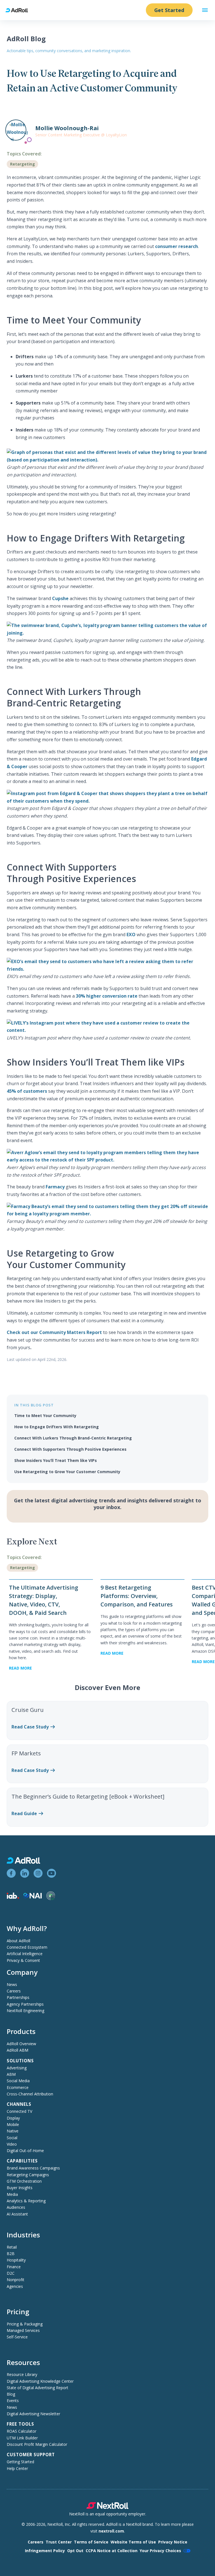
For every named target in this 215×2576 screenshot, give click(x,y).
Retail (12, 2247)
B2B (11, 2254)
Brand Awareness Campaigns (33, 2168)
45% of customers (27, 1091)
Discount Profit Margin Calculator (37, 2444)
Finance (14, 2267)
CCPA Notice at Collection (112, 2551)
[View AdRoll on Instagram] (38, 1873)
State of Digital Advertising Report (38, 2388)
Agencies (15, 2286)
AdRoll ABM (17, 2050)
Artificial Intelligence (25, 1954)
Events (13, 2401)
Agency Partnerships (25, 2004)
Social (12, 2138)
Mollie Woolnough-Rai (67, 128)
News (12, 1984)
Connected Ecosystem (27, 1947)
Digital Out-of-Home (25, 2151)
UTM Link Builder (22, 2438)
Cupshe (60, 598)
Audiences (16, 2207)
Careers (14, 1991)
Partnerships (18, 1997)
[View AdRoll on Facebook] (11, 1873)
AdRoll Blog (26, 39)
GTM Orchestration (24, 2181)
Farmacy (55, 1187)
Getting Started (20, 2462)
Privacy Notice (173, 2542)
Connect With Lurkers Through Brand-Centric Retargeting (73, 1438)
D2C (11, 2273)
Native (13, 2131)
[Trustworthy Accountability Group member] (51, 1899)
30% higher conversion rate (107, 996)
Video (12, 2144)
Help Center (17, 2468)
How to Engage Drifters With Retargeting (57, 1427)
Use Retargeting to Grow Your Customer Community (68, 1472)
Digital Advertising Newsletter (33, 2414)
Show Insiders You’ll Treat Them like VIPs (56, 1460)
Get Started (169, 10)
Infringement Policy (45, 2551)
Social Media (18, 2081)
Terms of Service (91, 2542)
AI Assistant (17, 2214)
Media (12, 2194)
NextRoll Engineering (25, 2011)
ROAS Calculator (22, 2431)
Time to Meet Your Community (45, 1416)
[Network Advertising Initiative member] (33, 1897)
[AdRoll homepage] (19, 10)
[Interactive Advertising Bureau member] (13, 1897)
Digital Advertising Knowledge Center (40, 2381)
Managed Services (23, 2330)
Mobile (13, 2124)
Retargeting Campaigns (28, 2175)
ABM (11, 2074)
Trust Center (59, 2542)
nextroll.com (111, 2531)
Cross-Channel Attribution (30, 2094)
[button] (205, 10)
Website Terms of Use (133, 2542)
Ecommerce (18, 2087)
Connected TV (19, 2111)
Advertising (17, 2068)
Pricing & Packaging (25, 2324)
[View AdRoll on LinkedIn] (25, 1873)
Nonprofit (16, 2280)
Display (13, 2118)
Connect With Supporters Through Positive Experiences (70, 1449)
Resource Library (22, 2374)
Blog (11, 2394)
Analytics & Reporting (26, 2201)
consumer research (176, 246)
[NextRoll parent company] (107, 2507)
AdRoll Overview (21, 2044)
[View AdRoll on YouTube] (52, 1873)
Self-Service (17, 2337)
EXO (131, 935)
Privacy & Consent (23, 1960)
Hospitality (16, 2260)
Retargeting (23, 164)
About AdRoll (18, 1941)
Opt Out (75, 2551)
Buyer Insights (20, 2188)
